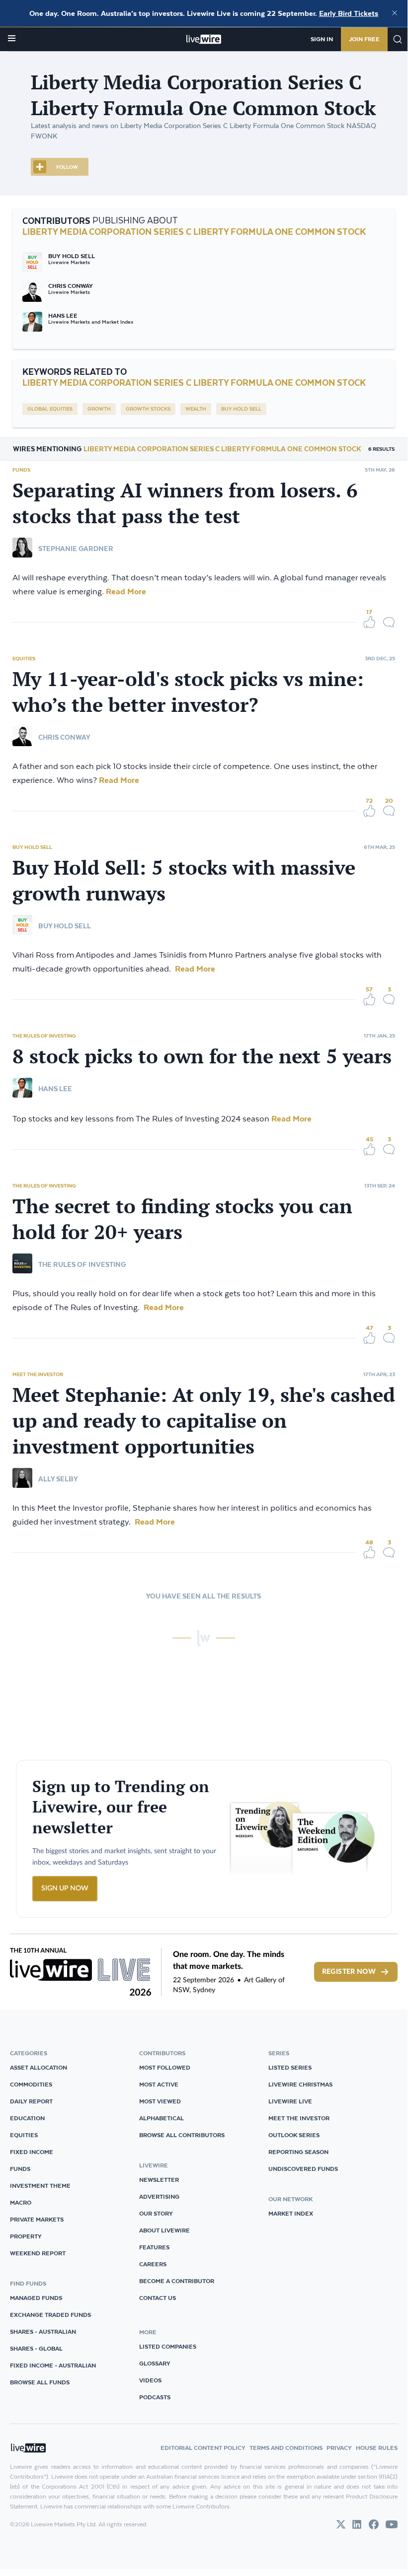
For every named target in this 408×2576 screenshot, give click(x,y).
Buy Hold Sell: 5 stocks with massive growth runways (184, 880)
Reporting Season (298, 2152)
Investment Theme (40, 2186)
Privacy (339, 2448)
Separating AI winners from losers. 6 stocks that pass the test (185, 503)
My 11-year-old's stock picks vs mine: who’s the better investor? (188, 692)
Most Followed (165, 2067)
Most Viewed (160, 2101)
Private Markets (37, 2219)
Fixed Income (32, 2152)
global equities (50, 409)
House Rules (377, 2448)
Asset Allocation (39, 2067)
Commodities (31, 2084)
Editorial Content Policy (203, 2448)
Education (27, 2118)
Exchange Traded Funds (50, 2315)
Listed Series (290, 2067)
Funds (21, 470)
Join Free (364, 39)
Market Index (291, 2213)
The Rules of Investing (44, 1036)
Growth (99, 409)
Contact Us (158, 2298)
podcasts (155, 2397)
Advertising (159, 2196)
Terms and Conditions (286, 2448)
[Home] (204, 39)
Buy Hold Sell (32, 847)
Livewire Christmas (300, 2084)
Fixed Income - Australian (53, 2365)
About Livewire (164, 2230)
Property (26, 2236)
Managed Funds (36, 2298)
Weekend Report (38, 2253)
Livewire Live (290, 2101)
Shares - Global (36, 2348)
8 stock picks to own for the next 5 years (202, 1056)
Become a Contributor (177, 2281)
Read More (125, 591)
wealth (196, 409)
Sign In (322, 39)
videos (150, 2380)
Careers (153, 2264)
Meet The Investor (38, 1374)
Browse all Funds (40, 2382)
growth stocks (148, 409)
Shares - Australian (43, 2332)
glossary (155, 2363)
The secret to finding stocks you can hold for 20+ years (182, 1219)
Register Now (349, 1972)
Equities (24, 658)
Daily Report (31, 2101)
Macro (21, 2202)
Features (154, 2247)
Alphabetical (162, 2118)
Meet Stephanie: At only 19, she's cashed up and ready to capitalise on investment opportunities (204, 1420)
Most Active (159, 2084)
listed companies (168, 2346)
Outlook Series (294, 2135)
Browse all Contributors (182, 2135)
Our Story (156, 2213)
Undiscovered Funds (303, 2169)
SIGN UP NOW (65, 1888)
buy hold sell (241, 409)
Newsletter (159, 2180)
